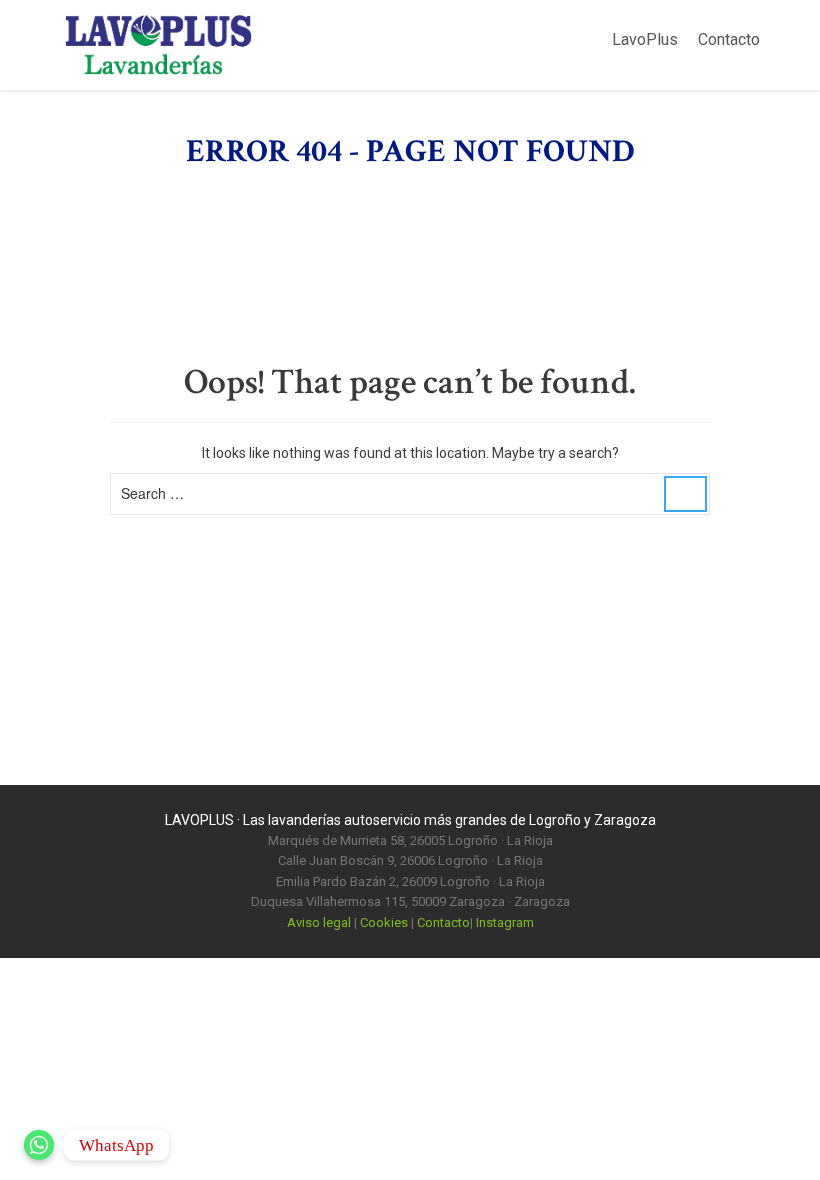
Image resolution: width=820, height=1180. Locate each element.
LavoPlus (645, 39)
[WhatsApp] (39, 1145)
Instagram (505, 922)
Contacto (729, 39)
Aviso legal (319, 922)
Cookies (384, 922)
